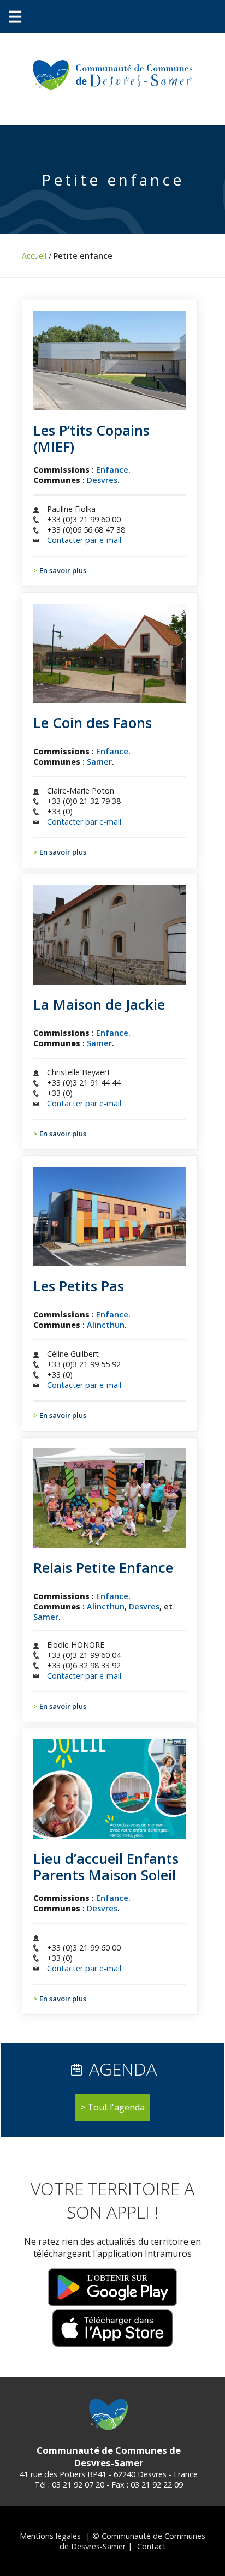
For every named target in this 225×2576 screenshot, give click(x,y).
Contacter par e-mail (84, 540)
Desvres (102, 480)
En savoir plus (63, 570)
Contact (152, 2546)
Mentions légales (50, 2536)
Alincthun (106, 1325)
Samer (99, 762)
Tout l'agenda (116, 2107)
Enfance (112, 470)
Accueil (34, 256)
